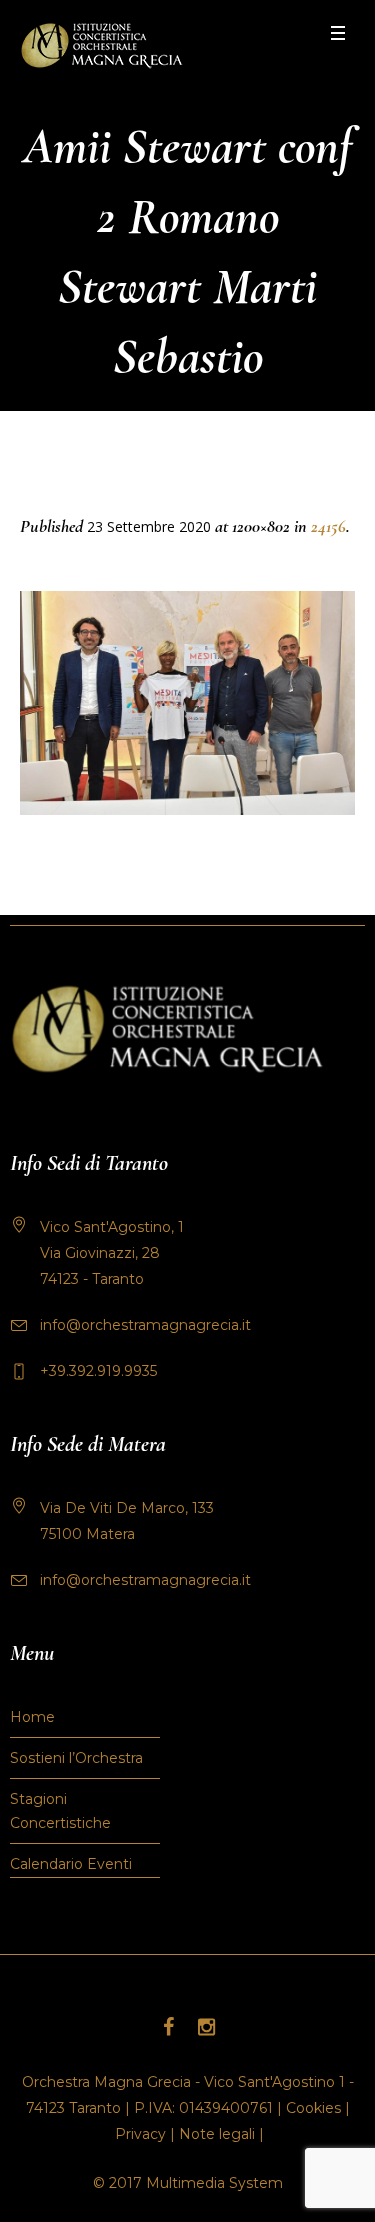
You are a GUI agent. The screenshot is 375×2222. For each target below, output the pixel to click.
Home (32, 1717)
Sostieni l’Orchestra (76, 1758)
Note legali (217, 2134)
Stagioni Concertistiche (60, 1811)
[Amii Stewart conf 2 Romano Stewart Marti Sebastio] (187, 703)
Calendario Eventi (71, 1864)
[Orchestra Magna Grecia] (101, 45)
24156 (328, 526)
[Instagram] (207, 2027)
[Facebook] (169, 2027)
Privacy (140, 2134)
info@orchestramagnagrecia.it (145, 1325)
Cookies (313, 2108)
